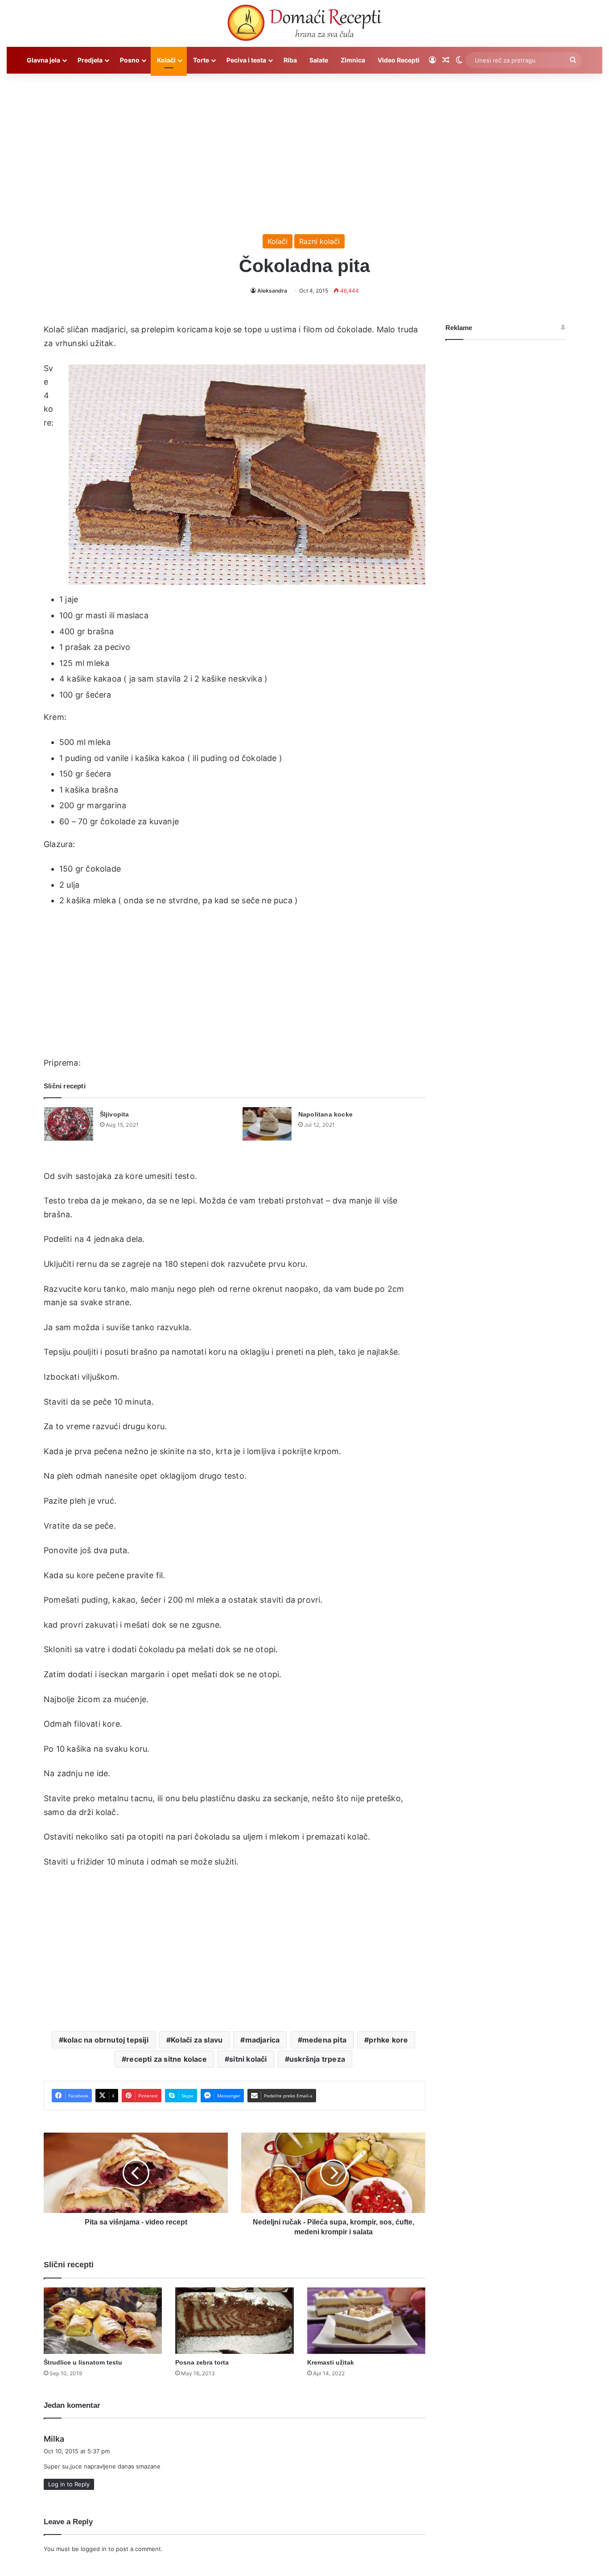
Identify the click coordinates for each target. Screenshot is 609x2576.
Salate (319, 60)
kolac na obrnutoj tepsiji (106, 2040)
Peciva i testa (246, 60)
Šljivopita (115, 1114)
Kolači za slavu (197, 2040)
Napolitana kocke (325, 1114)
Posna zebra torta (202, 2362)
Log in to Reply (69, 2484)
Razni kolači (319, 241)
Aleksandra (272, 291)
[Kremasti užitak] (366, 2321)
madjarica (263, 2040)
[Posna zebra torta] (234, 2321)
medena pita (324, 2040)
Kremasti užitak (331, 2362)
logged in (94, 2549)
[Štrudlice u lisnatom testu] (103, 2321)
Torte (201, 60)
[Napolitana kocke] (267, 1124)
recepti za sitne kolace (167, 2059)
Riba (290, 60)
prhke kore (388, 2040)
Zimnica (353, 60)
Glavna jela (43, 60)
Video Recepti (399, 60)
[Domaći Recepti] (304, 25)
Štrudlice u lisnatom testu (83, 2362)
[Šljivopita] (69, 1124)
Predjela (90, 60)
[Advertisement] (304, 149)
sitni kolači (248, 2059)
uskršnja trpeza (317, 2059)
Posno (130, 60)
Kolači (166, 60)
